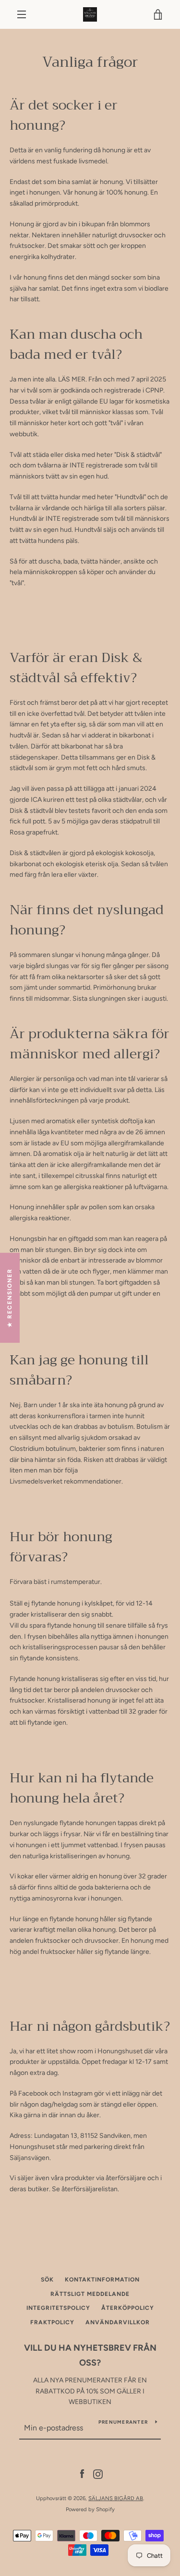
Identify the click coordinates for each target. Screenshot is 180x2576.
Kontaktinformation (102, 2280)
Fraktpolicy (52, 2322)
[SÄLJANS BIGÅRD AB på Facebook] (82, 2473)
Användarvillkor (118, 2322)
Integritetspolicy (58, 2308)
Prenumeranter (123, 2422)
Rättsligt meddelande (90, 2294)
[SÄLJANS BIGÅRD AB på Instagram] (98, 2473)
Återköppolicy (128, 2308)
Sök (47, 2280)
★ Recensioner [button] (10, 1298)
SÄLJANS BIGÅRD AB (116, 2498)
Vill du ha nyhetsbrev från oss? (90, 2355)
